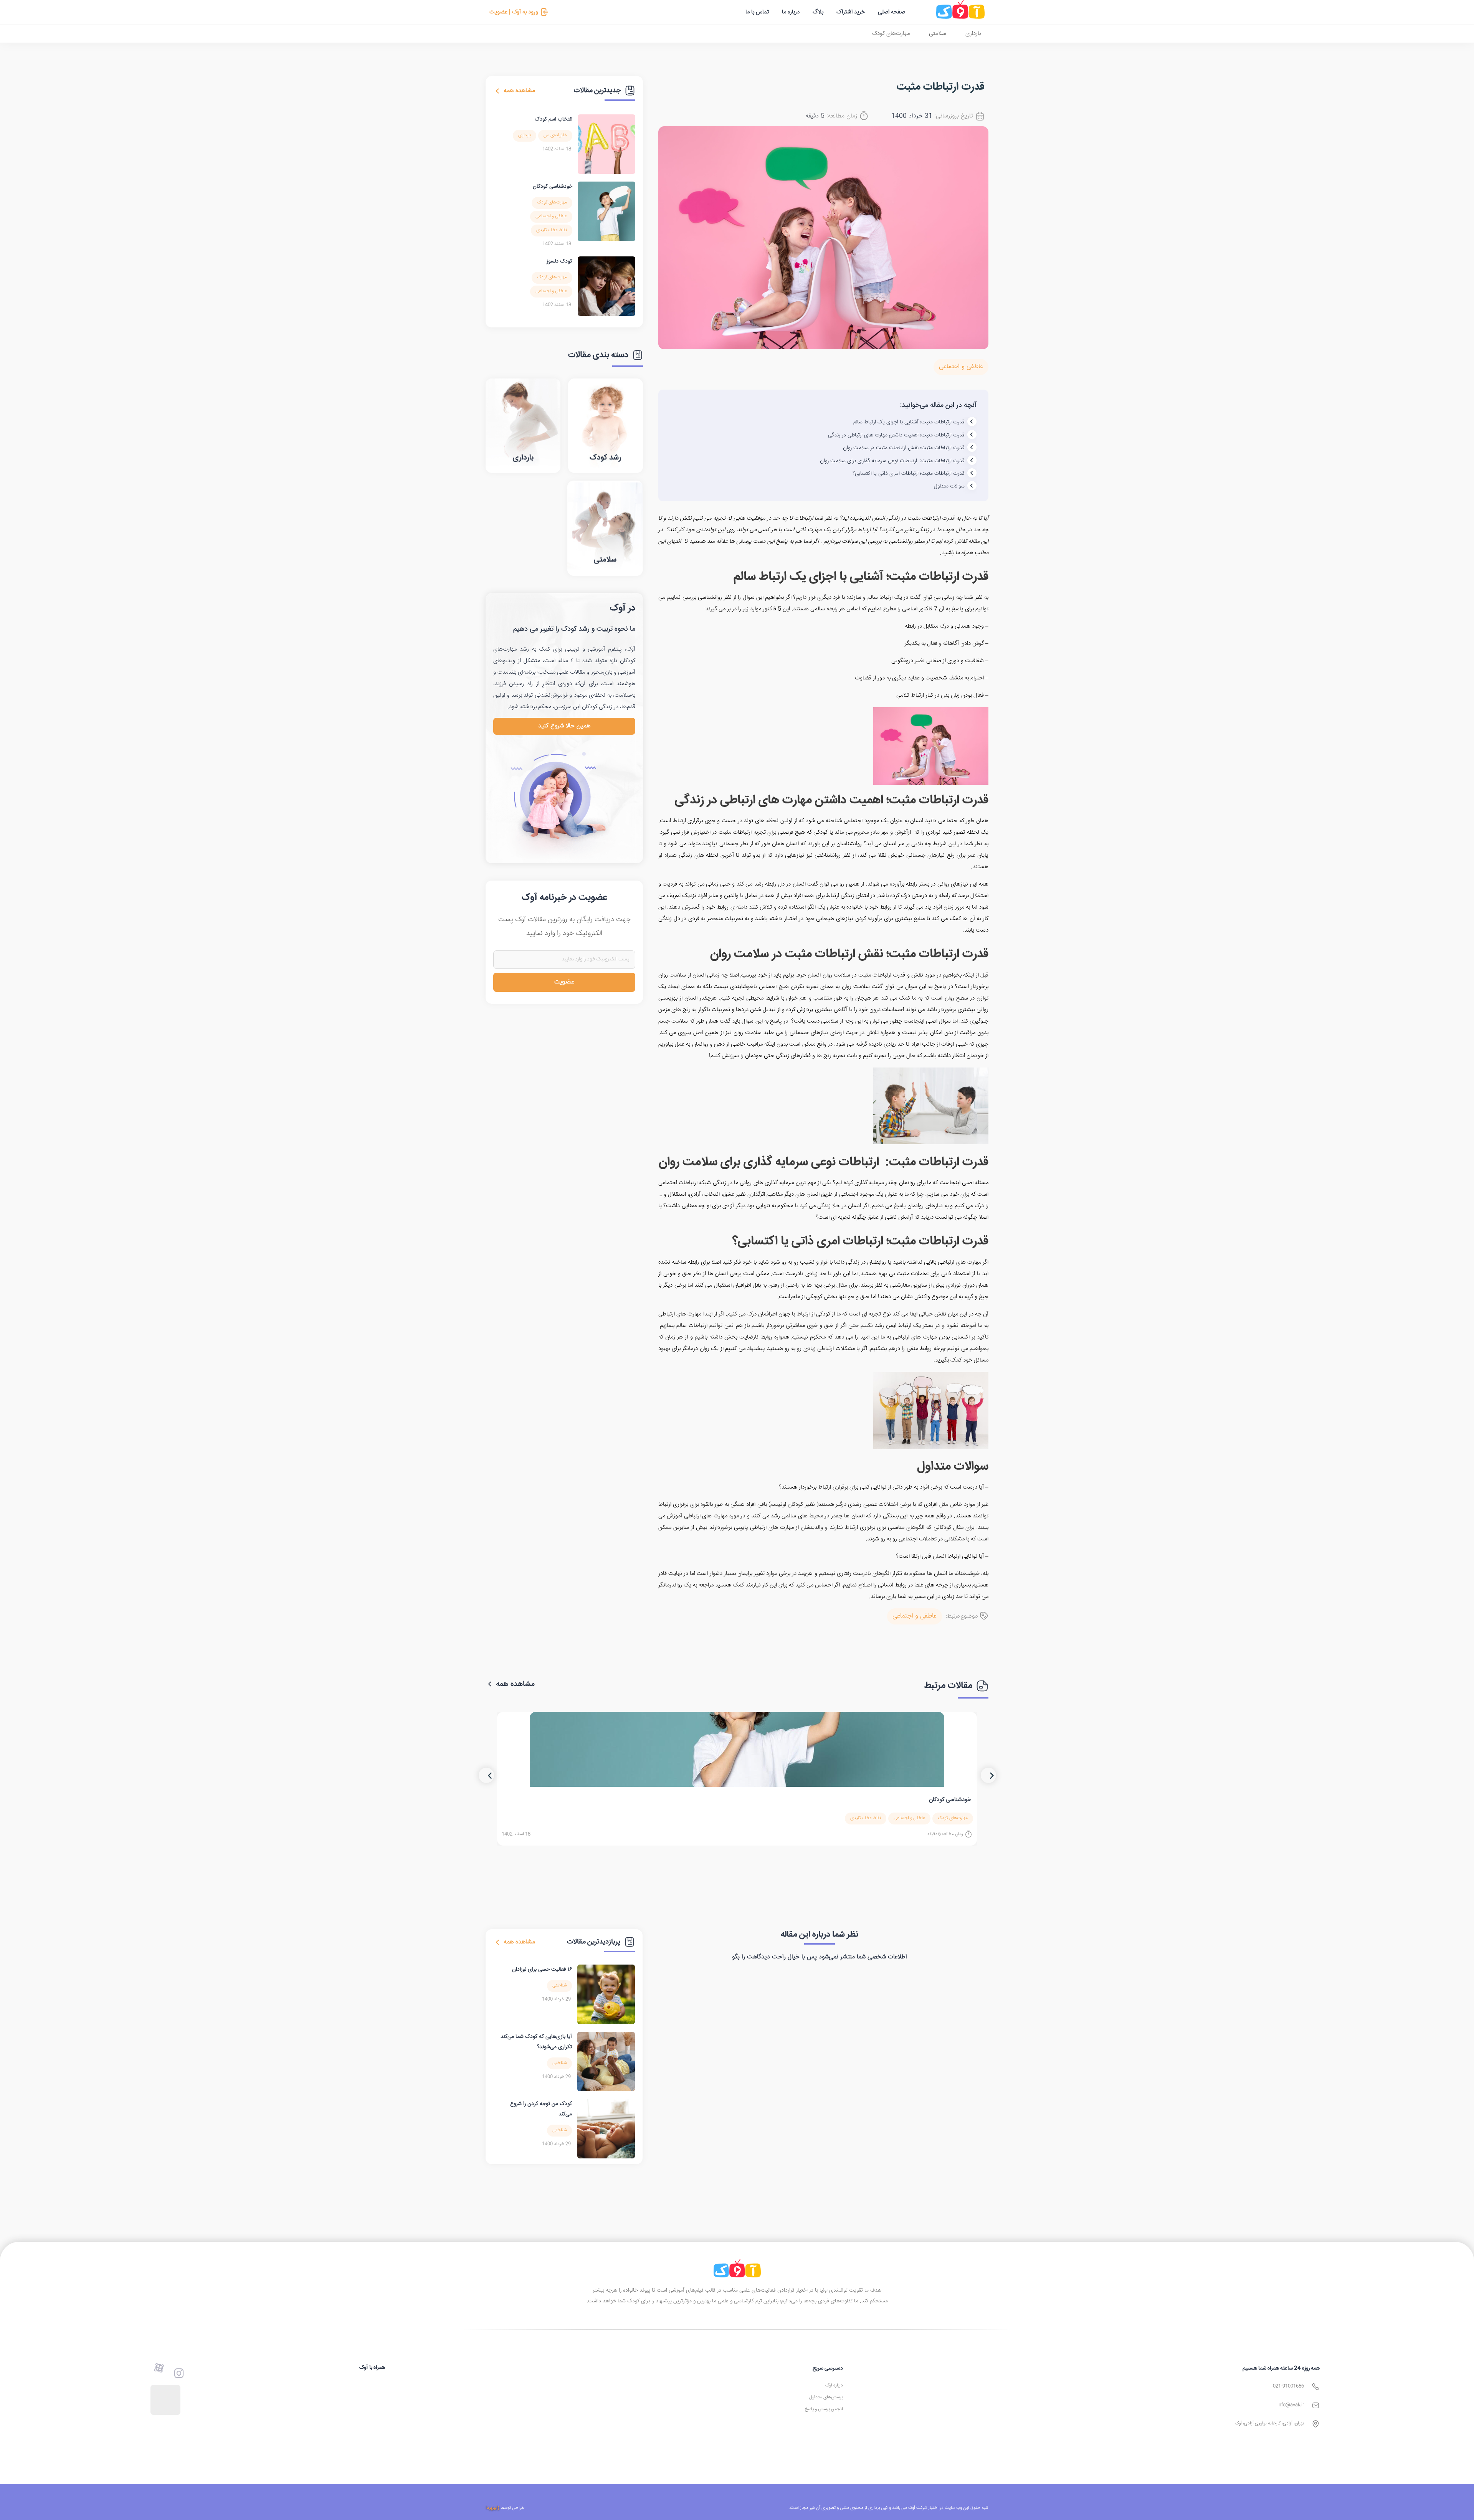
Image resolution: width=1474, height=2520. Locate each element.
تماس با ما (757, 12)
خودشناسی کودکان (553, 187)
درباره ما (791, 12)
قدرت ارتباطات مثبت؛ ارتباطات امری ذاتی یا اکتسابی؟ (909, 474)
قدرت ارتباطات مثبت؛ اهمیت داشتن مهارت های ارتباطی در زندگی (896, 435)
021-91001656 (1288, 2386)
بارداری (973, 34)
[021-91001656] (1316, 2387)
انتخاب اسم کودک (554, 119)
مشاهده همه (519, 91)
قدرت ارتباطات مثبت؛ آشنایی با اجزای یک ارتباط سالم (909, 422)
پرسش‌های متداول (826, 2397)
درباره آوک (834, 2385)
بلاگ (818, 12)
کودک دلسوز (559, 261)
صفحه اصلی (892, 12)
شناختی (559, 1985)
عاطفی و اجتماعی (961, 367)
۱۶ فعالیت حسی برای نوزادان (542, 1970)
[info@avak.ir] (1316, 2405)
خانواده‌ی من (555, 135)
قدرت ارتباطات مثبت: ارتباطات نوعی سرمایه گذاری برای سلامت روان (892, 461)
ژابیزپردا (492, 2508)
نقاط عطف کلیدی (552, 230)
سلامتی (938, 34)
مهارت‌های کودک (891, 34)
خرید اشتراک (851, 12)
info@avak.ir (1291, 2405)
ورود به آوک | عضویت (514, 12)
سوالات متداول (949, 486)
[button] (486, 1775)
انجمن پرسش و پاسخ (824, 2409)
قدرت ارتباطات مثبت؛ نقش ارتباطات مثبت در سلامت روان (904, 448)
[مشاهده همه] (497, 91)
